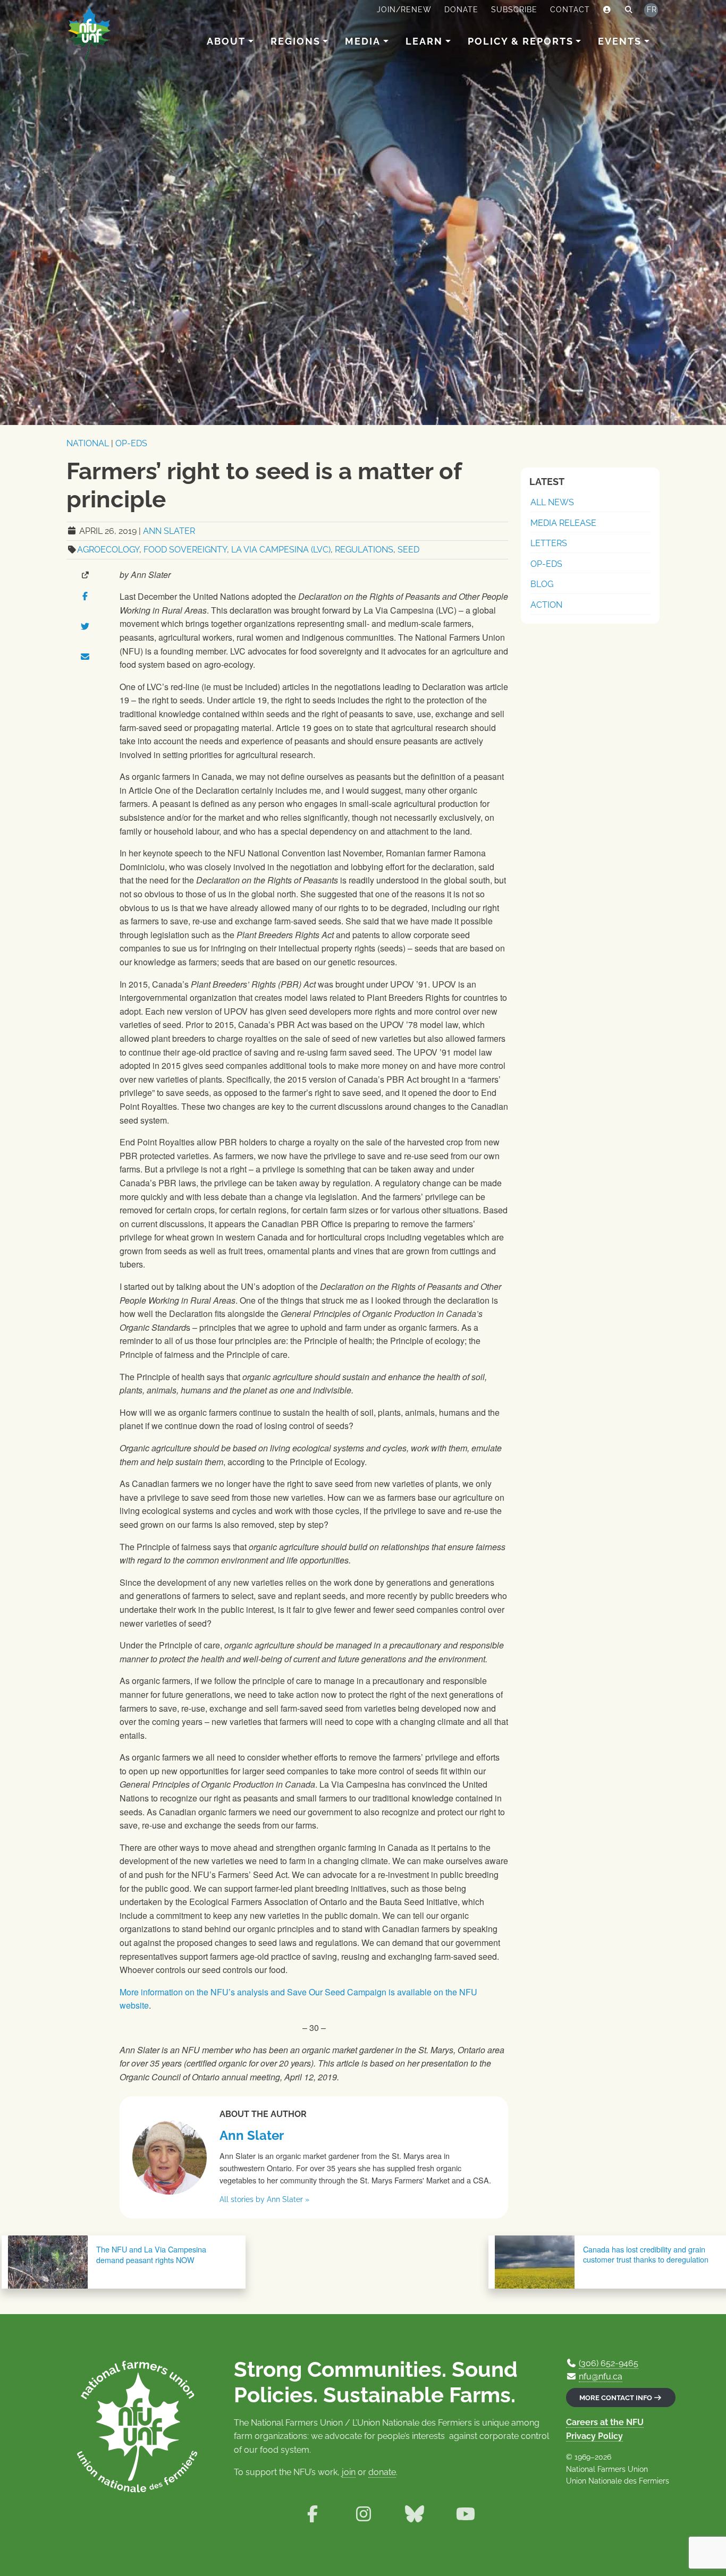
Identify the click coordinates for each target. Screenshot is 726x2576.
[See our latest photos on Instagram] (364, 2514)
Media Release (563, 523)
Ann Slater (169, 531)
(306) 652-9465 (609, 2363)
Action (546, 605)
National (88, 443)
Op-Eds (131, 443)
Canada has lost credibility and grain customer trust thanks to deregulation (646, 2254)
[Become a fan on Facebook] (313, 2514)
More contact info (617, 2398)
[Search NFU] (629, 10)
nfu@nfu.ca (601, 2377)
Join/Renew (404, 10)
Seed (408, 550)
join (349, 2472)
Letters (549, 543)
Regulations (364, 550)
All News (552, 502)
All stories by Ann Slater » (264, 2199)
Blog (542, 584)
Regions (296, 41)
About (226, 41)
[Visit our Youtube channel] (466, 2514)
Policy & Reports (521, 41)
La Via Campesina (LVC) (281, 550)
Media (363, 41)
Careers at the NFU (605, 2422)
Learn (424, 41)
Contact (570, 10)
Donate (461, 10)
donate (382, 2472)
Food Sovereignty (185, 550)
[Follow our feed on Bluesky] (415, 2514)
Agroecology (108, 550)
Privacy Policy (594, 2436)
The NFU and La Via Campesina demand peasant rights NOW (151, 2254)
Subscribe (514, 10)
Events (620, 41)
